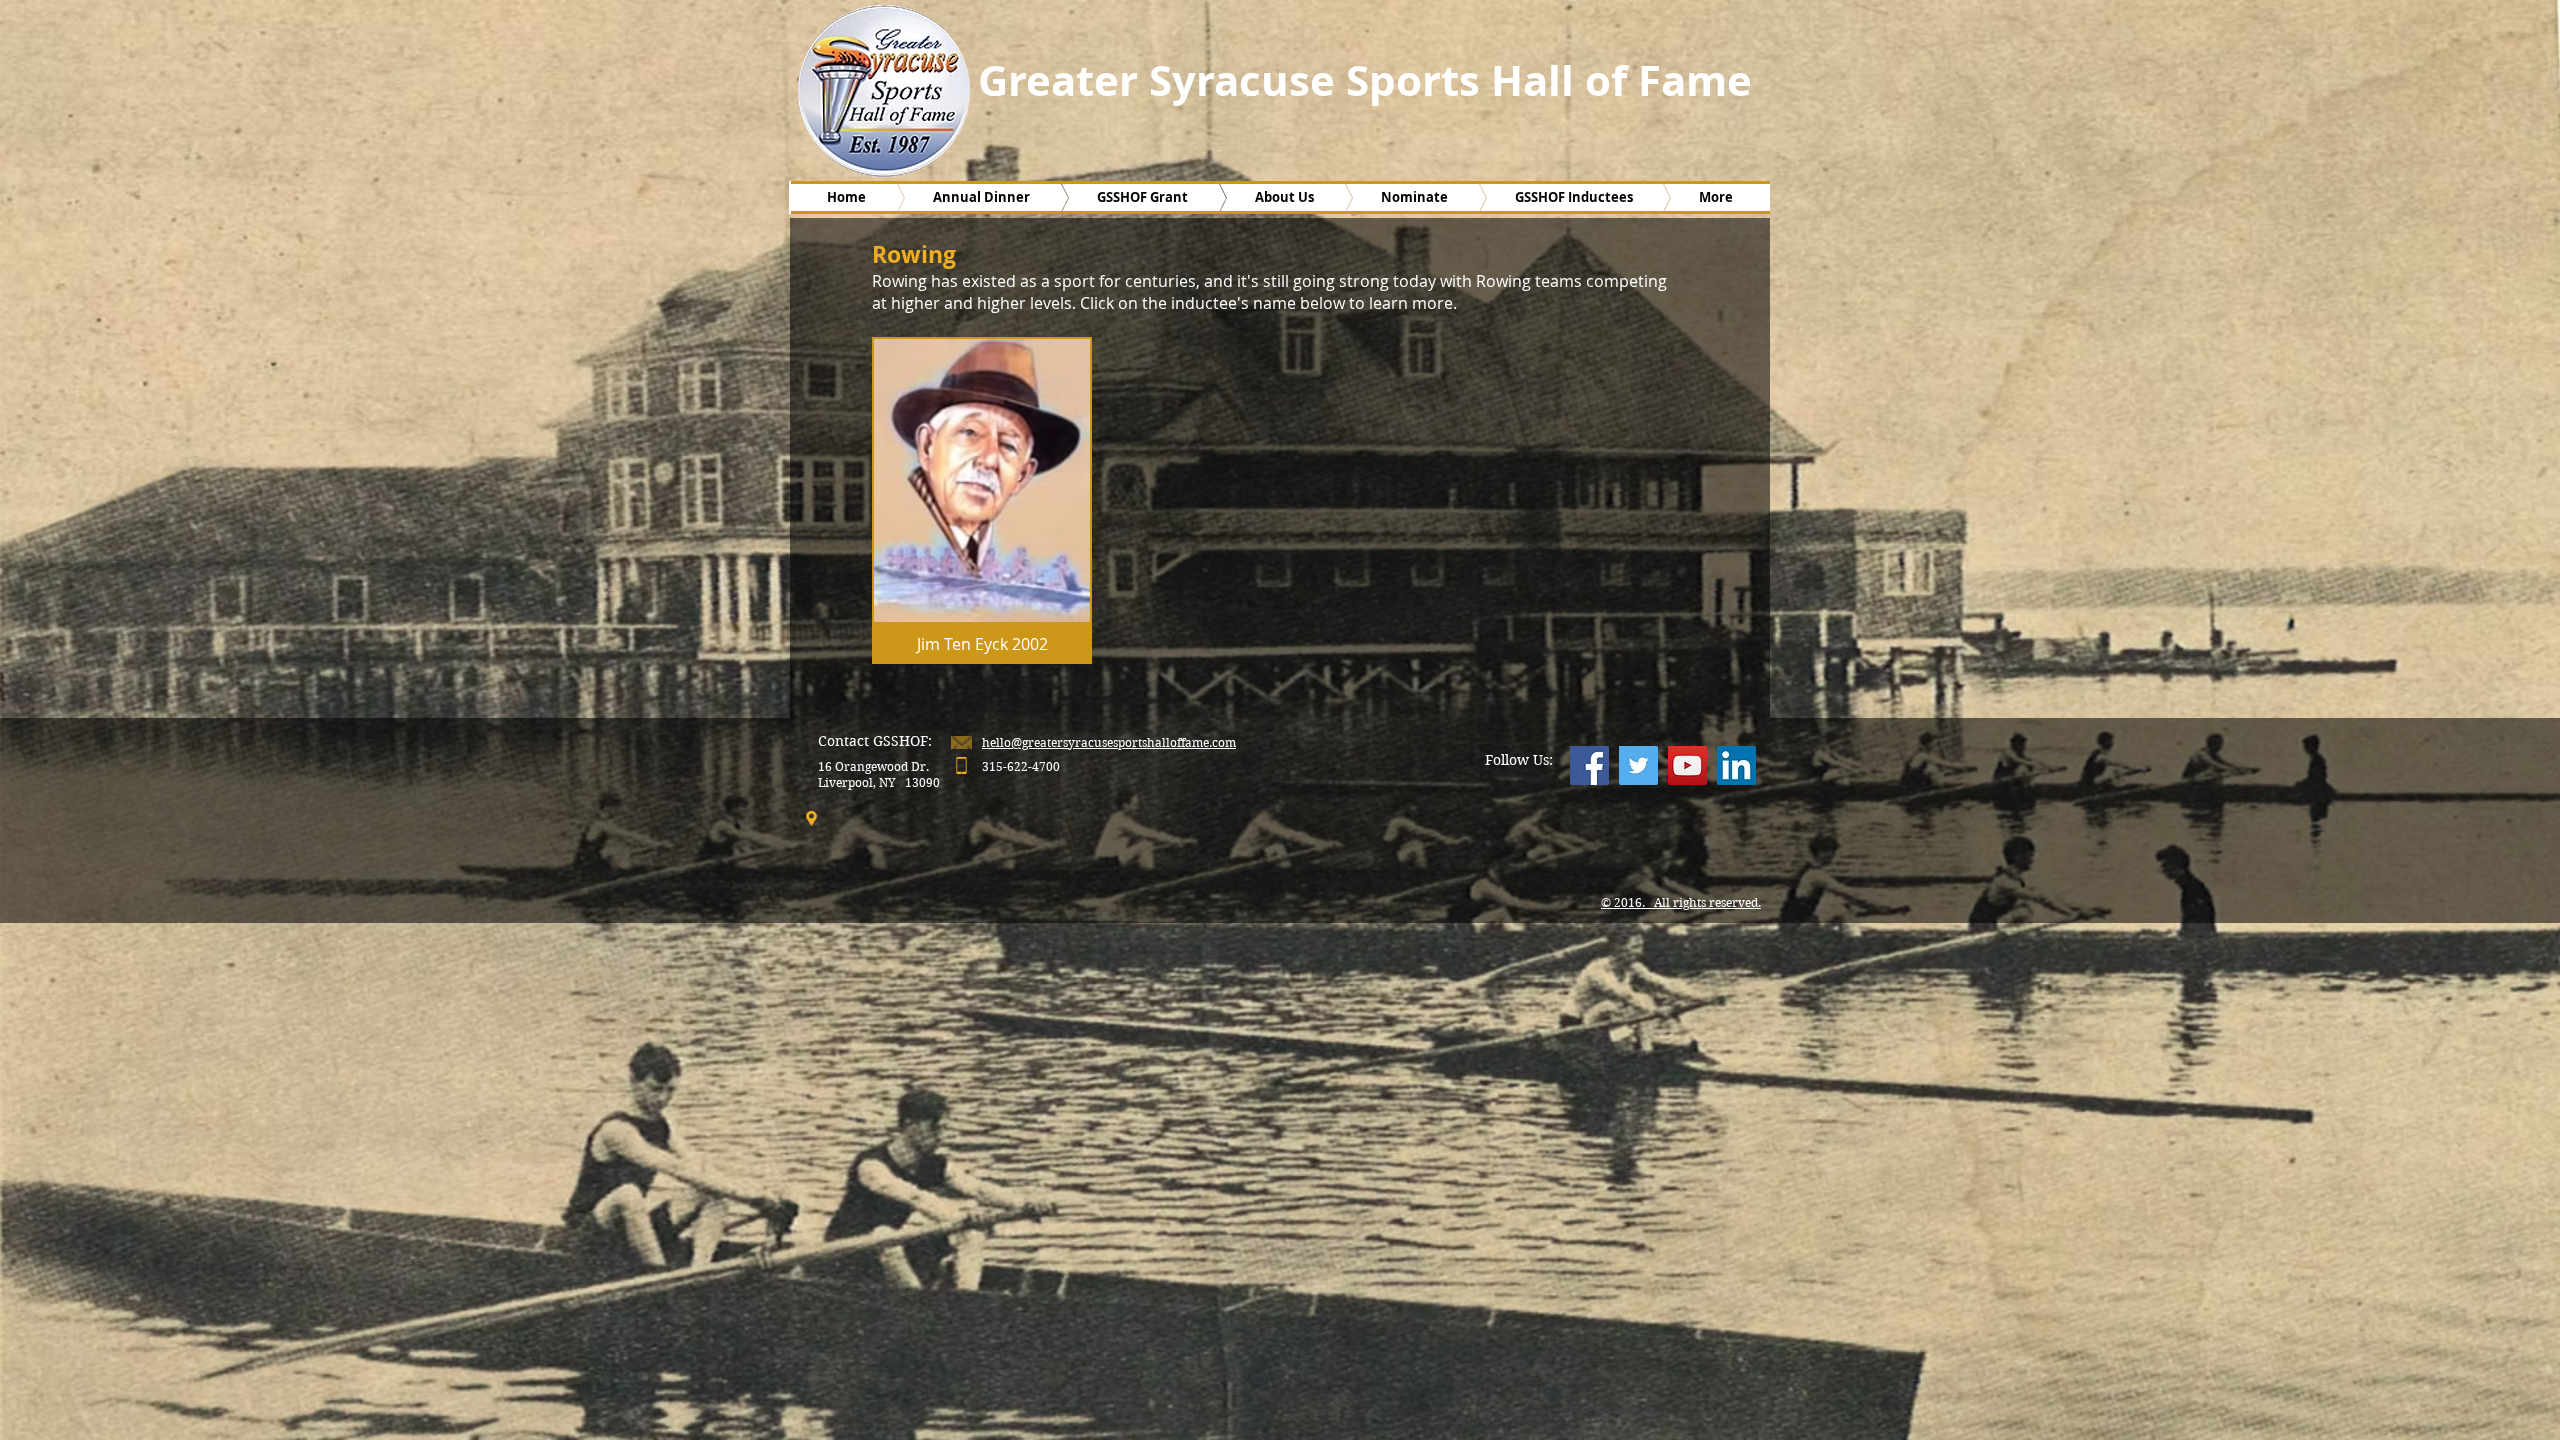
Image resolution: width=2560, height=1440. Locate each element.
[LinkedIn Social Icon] (1736, 765)
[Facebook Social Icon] (1589, 765)
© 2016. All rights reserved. (1681, 902)
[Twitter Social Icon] (1638, 765)
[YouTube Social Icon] (1687, 765)
